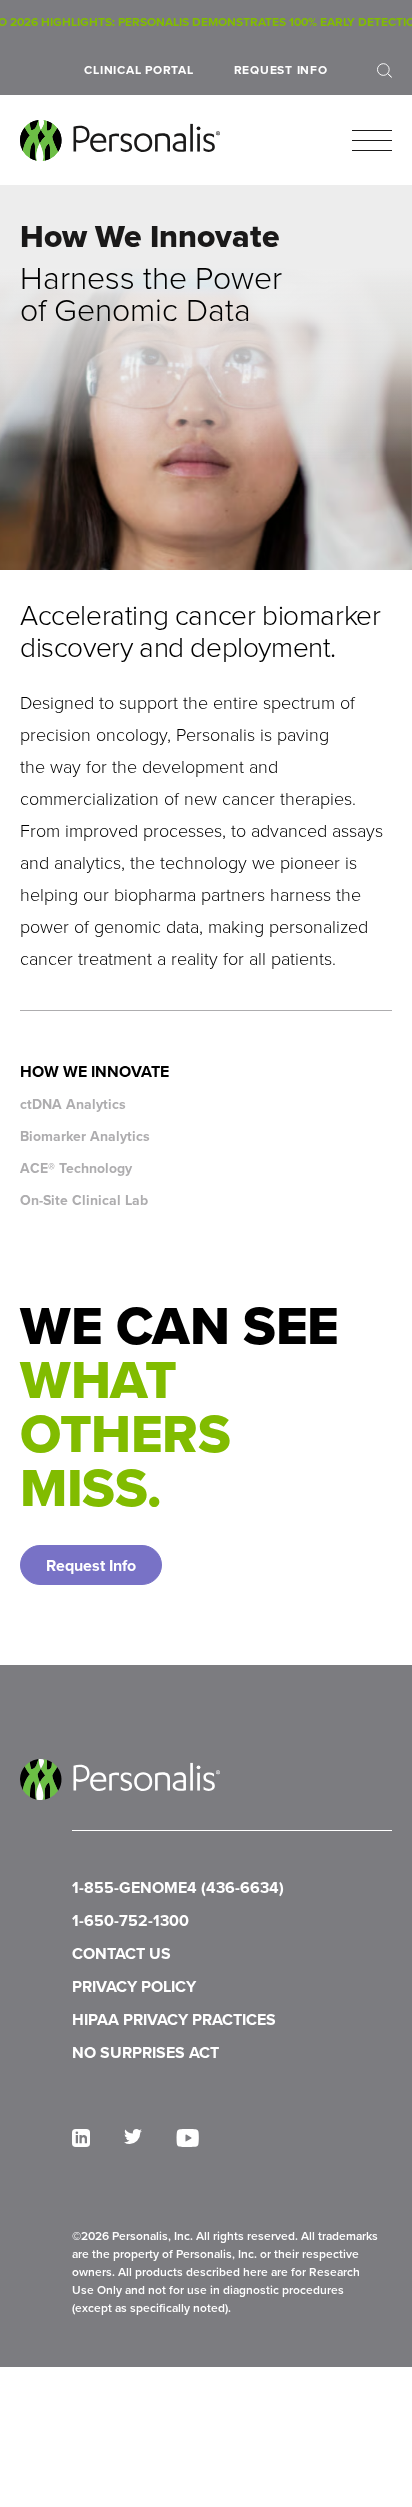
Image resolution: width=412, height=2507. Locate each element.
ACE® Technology (76, 1168)
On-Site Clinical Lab (84, 1200)
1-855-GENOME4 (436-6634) (178, 1887)
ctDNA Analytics (73, 1104)
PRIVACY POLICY (134, 1986)
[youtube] (187, 2138)
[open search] (384, 70)
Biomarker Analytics (85, 1136)
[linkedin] (81, 2138)
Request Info (281, 70)
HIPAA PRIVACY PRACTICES (174, 2019)
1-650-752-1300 (130, 1920)
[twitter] (133, 2136)
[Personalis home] (120, 140)
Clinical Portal (138, 70)
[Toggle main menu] (372, 141)
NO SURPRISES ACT (145, 2052)
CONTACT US (121, 1953)
